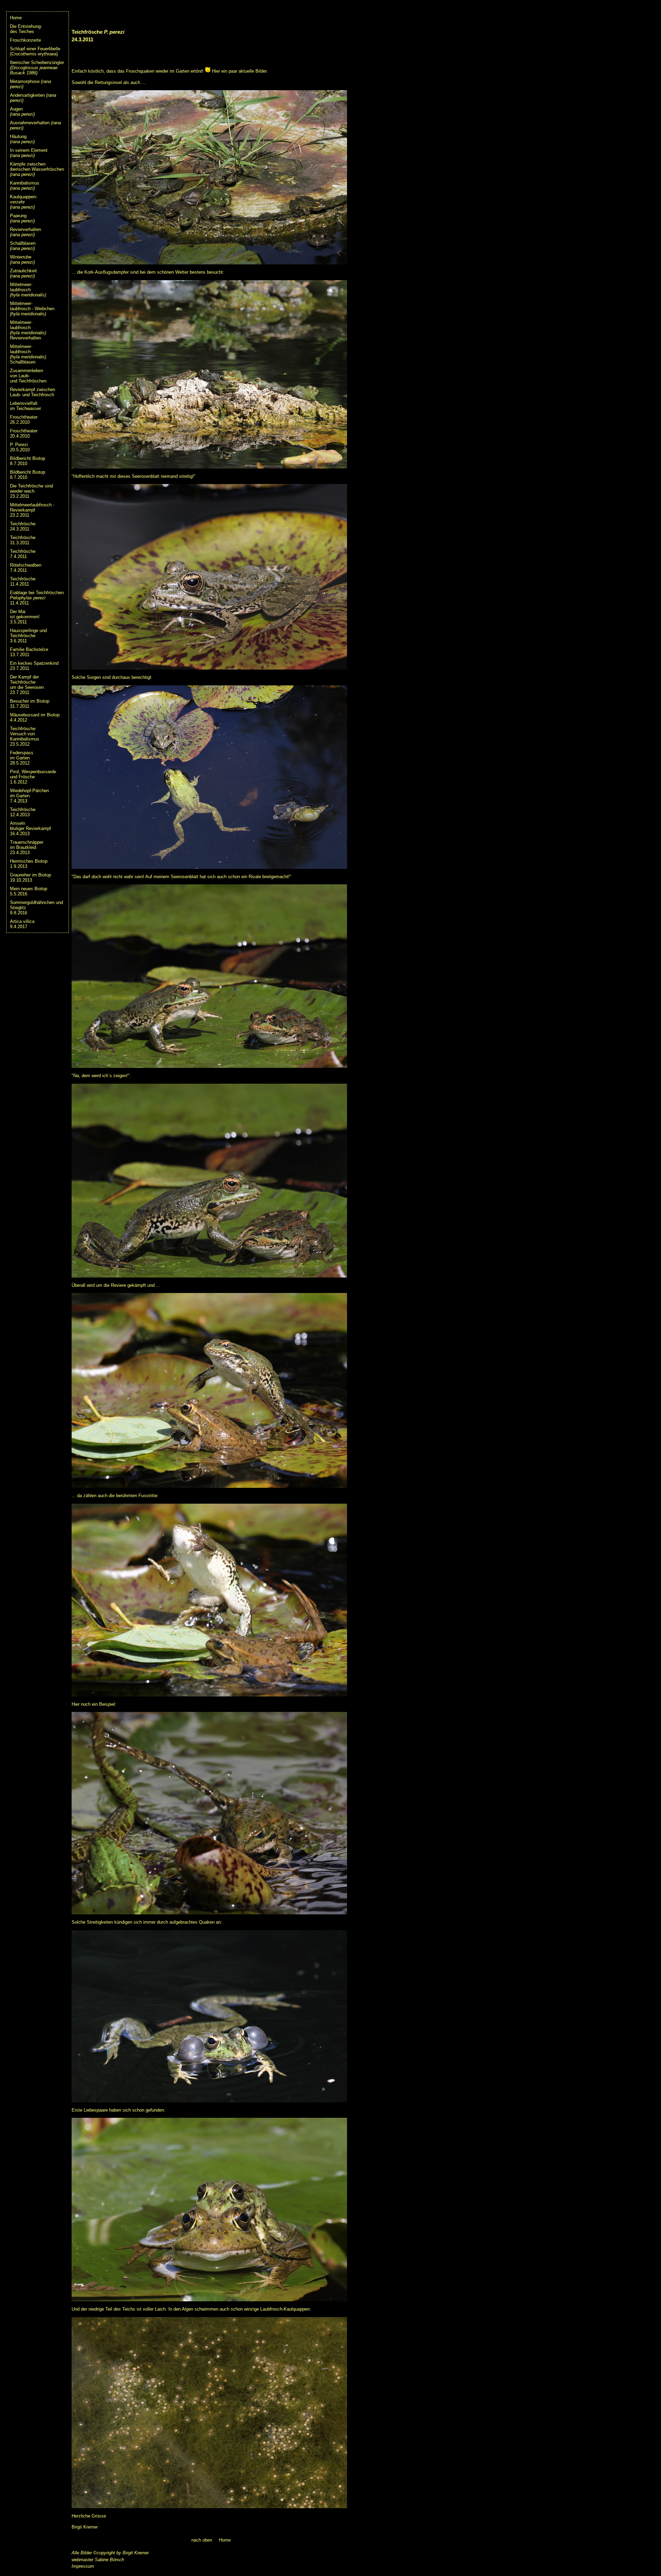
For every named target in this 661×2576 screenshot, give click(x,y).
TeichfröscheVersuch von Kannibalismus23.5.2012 (25, 736)
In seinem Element (29, 153)
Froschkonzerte (25, 40)
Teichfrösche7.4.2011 (23, 554)
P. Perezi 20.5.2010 (20, 447)
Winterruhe (22, 260)
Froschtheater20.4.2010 (24, 433)
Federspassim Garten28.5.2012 (22, 758)
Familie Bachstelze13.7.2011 (29, 652)
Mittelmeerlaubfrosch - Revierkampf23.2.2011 (32, 510)
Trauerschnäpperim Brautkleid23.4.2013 (27, 847)
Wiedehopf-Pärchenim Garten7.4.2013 (29, 796)
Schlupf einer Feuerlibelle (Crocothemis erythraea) (35, 51)
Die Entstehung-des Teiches (26, 29)
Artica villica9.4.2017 (22, 924)
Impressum (83, 2566)
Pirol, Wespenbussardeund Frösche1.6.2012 (33, 777)
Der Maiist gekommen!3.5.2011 (25, 617)
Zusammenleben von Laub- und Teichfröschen (28, 376)
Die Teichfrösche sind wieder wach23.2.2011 (32, 491)
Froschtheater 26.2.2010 (24, 420)
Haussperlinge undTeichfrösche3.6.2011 (28, 636)
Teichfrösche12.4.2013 (23, 812)
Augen (22, 112)
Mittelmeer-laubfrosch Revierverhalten (28, 330)
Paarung (22, 218)
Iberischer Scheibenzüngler (37, 68)
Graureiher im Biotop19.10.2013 (30, 877)
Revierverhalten (25, 232)
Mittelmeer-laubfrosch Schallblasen (28, 354)
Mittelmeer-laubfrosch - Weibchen (32, 309)
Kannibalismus (25, 186)
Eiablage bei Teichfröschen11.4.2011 (37, 598)
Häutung (22, 139)
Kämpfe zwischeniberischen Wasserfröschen (37, 169)
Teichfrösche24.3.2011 (23, 526)
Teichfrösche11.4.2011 (23, 581)
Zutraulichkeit (23, 273)
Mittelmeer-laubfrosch (28, 290)
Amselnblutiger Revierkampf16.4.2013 (30, 828)
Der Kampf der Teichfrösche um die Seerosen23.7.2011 (27, 685)
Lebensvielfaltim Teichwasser (25, 406)
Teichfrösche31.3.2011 (23, 540)
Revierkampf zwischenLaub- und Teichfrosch (33, 392)
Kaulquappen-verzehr (24, 202)
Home (16, 18)
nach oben (202, 2540)
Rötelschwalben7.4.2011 (26, 568)
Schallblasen (23, 246)
